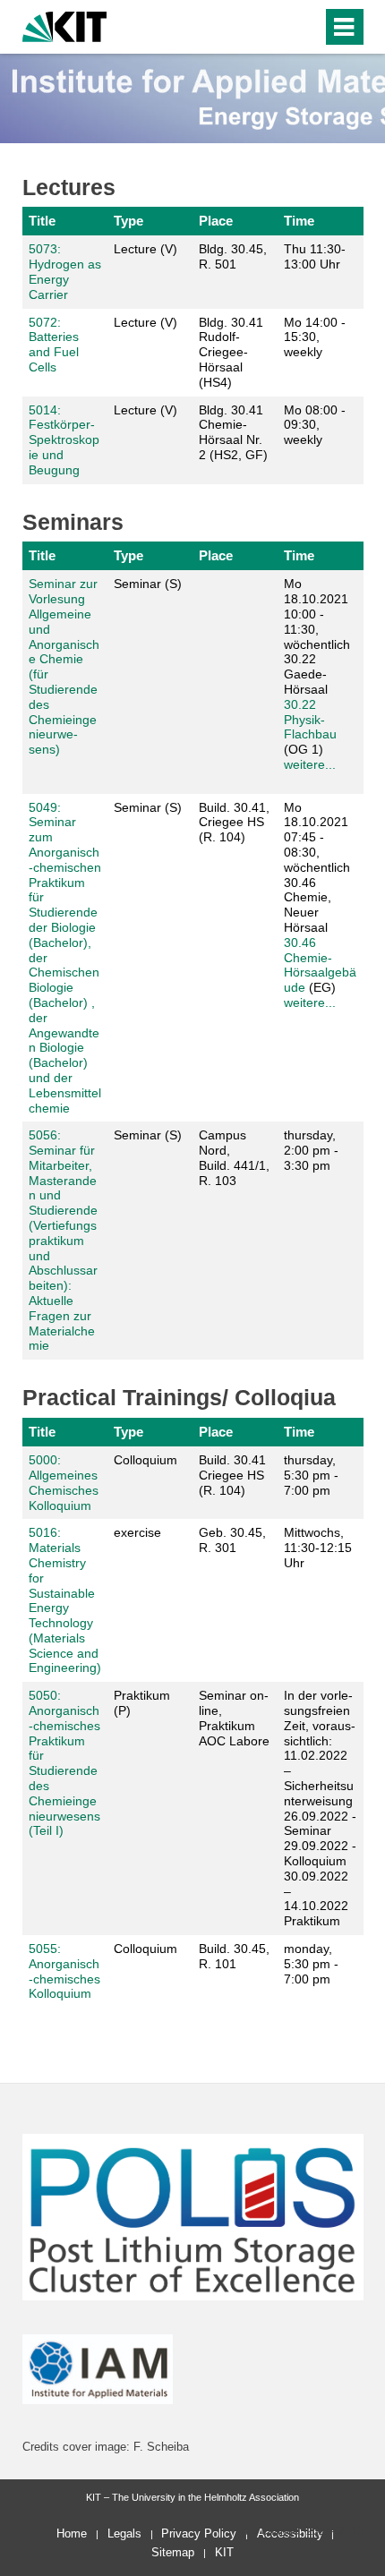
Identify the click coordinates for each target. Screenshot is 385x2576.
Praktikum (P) (142, 1703)
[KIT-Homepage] (65, 25)
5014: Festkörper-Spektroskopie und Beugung (64, 440)
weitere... (310, 764)
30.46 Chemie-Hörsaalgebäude (320, 965)
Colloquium (145, 1460)
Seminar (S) (148, 584)
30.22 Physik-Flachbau (310, 720)
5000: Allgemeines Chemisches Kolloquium (64, 1482)
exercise (137, 1532)
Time (299, 221)
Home (72, 2533)
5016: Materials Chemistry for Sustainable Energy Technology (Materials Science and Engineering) (65, 1600)
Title (42, 221)
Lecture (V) (145, 249)
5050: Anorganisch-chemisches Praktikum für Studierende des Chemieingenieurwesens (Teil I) (64, 1763)
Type (128, 221)
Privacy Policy (199, 2533)
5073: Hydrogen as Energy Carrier (65, 271)
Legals (124, 2533)
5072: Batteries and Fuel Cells (54, 345)
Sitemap (173, 2552)
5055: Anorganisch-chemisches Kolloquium (64, 1971)
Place (216, 221)
